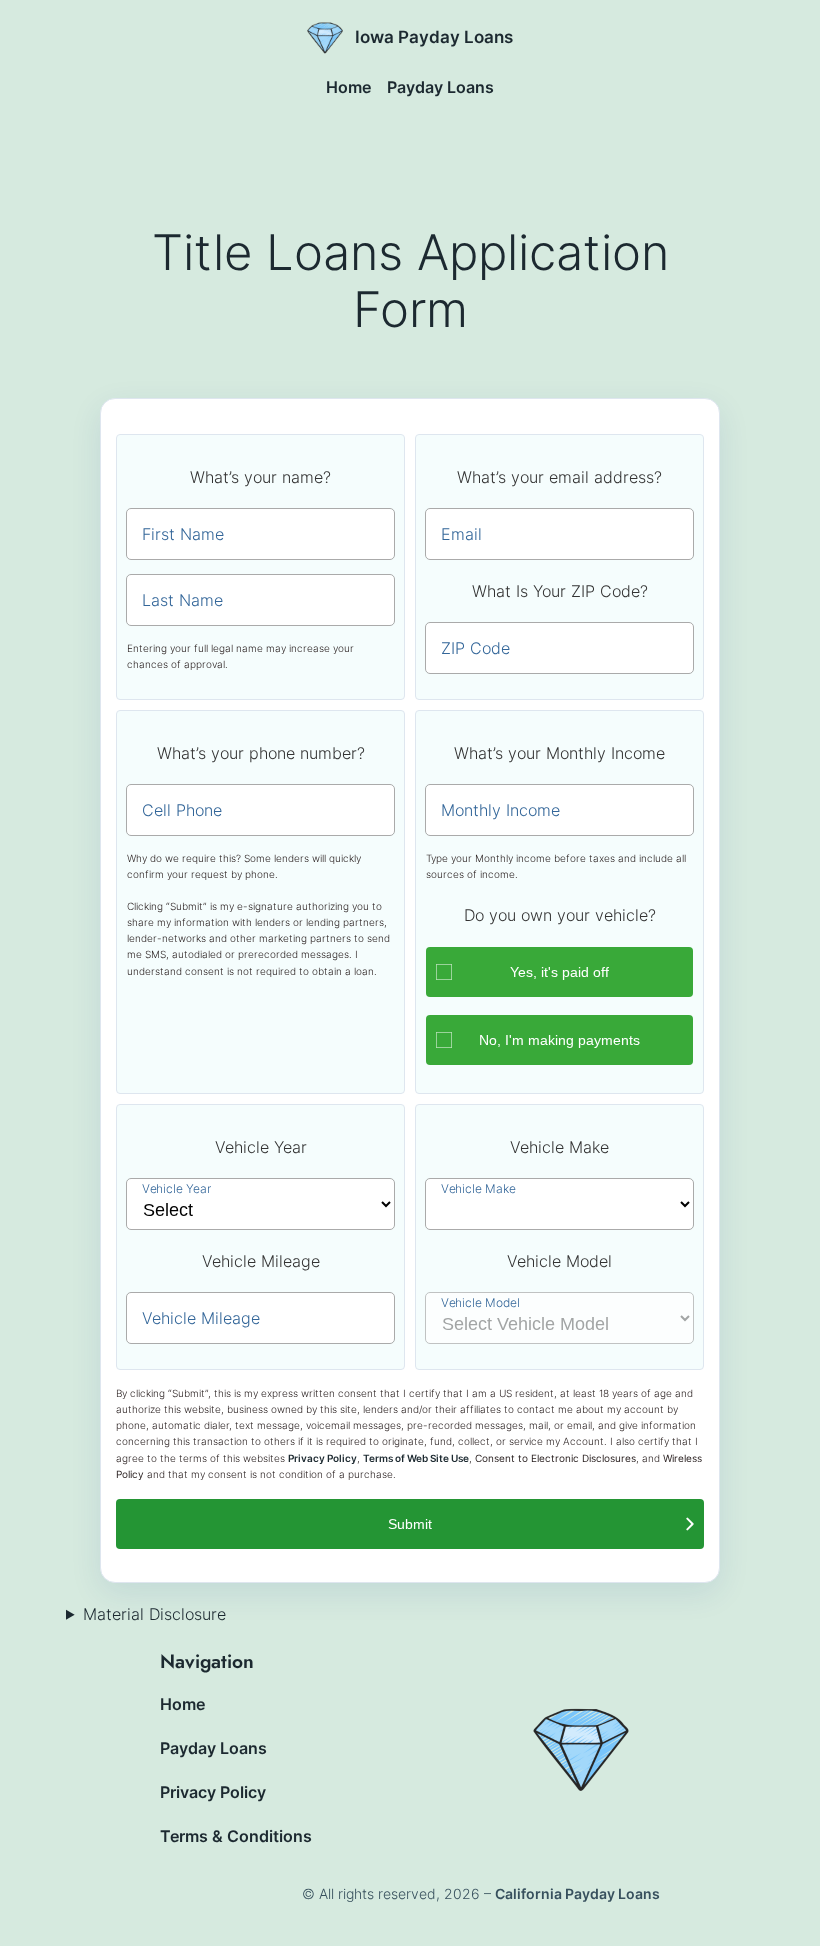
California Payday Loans (577, 1894)
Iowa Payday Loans (434, 37)
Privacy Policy (322, 1458)
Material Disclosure (154, 1614)
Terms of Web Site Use (416, 1458)
